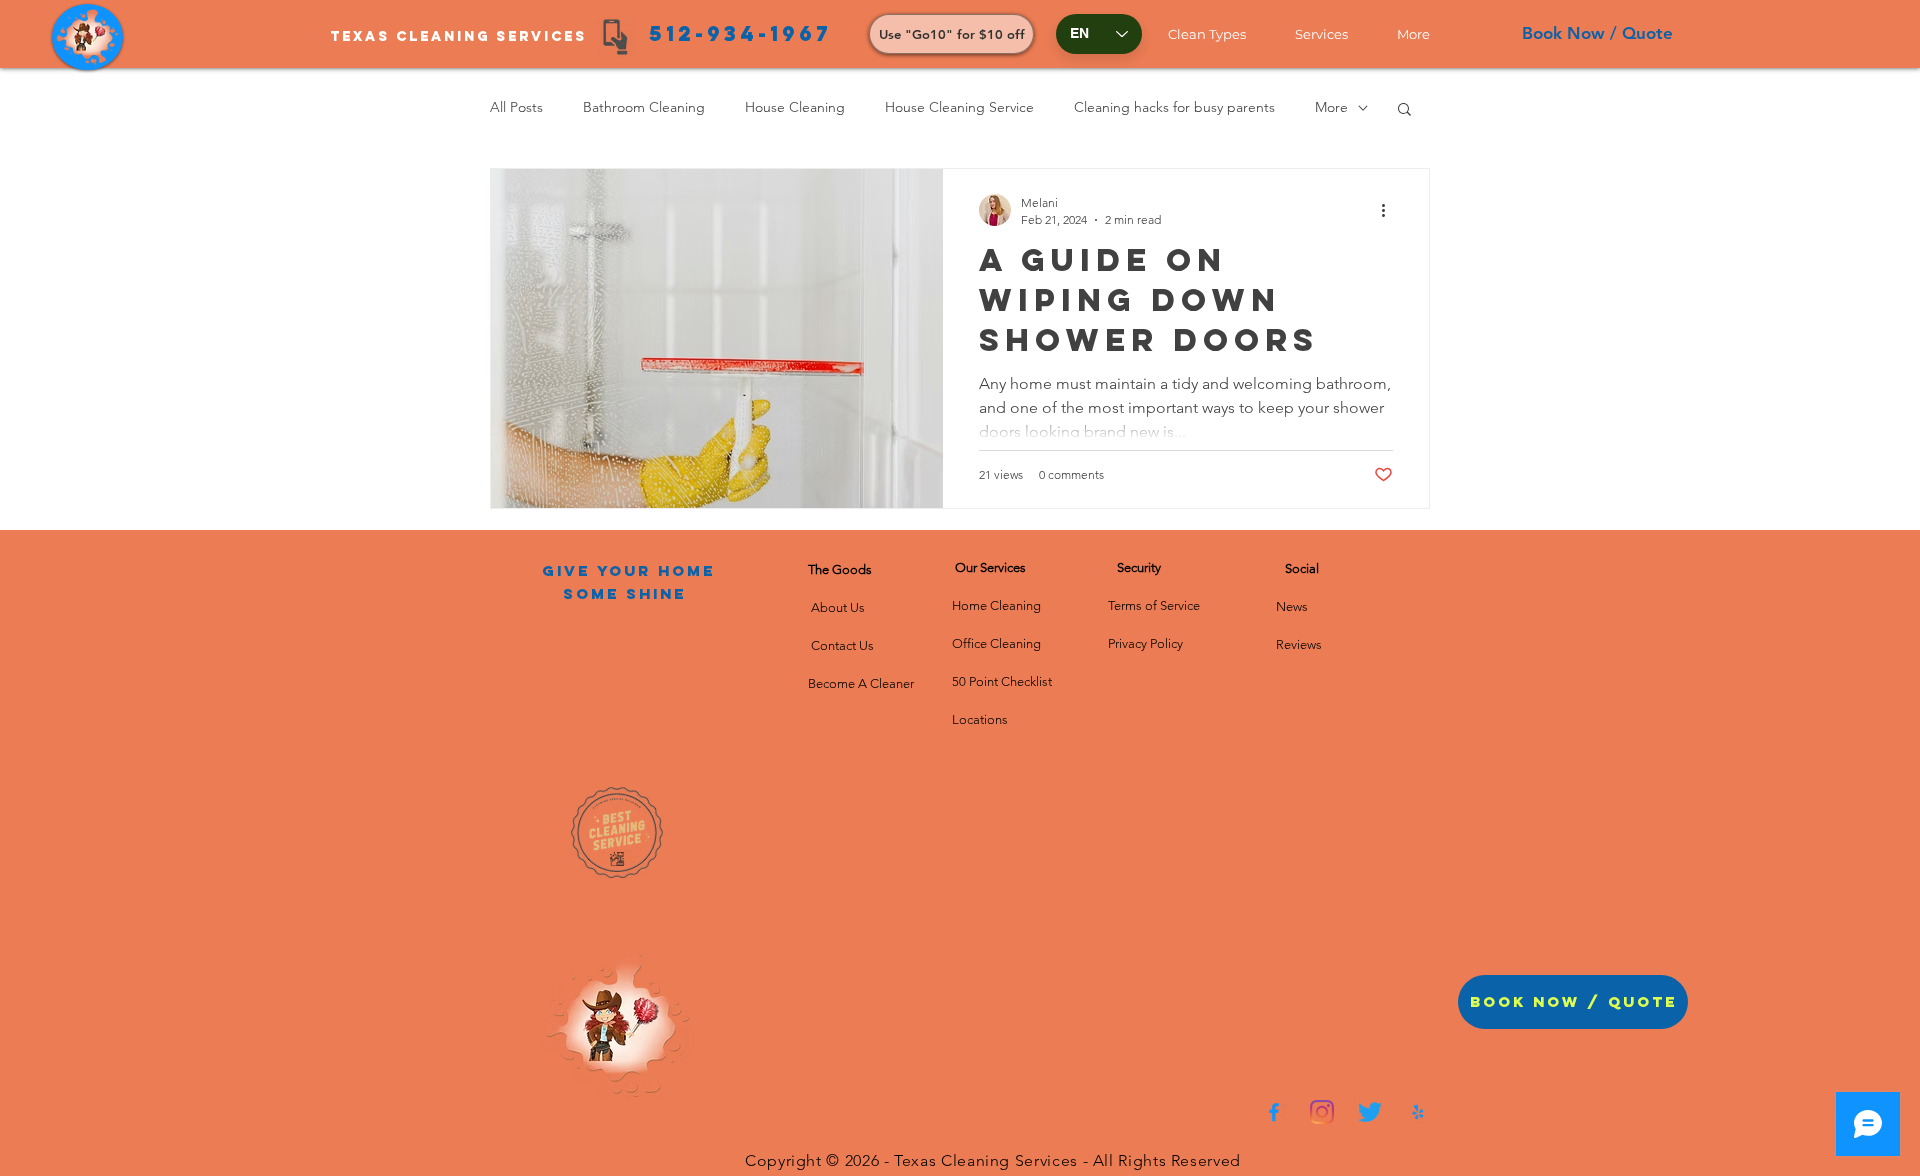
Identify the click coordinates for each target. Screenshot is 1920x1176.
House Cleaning (795, 107)
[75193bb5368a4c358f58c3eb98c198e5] (1418, 1112)
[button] (1216, 34)
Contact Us (841, 645)
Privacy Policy (1145, 643)
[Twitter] (1370, 1112)
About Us (841, 607)
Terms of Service (1154, 605)
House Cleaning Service (959, 107)
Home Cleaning (996, 605)
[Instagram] (1322, 1112)
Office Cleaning (998, 643)
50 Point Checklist (1002, 681)
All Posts (516, 107)
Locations (980, 719)
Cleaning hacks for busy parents (1174, 107)
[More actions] (1390, 210)
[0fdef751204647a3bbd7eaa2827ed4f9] (1274, 1112)
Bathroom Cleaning (644, 107)
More (1331, 107)
